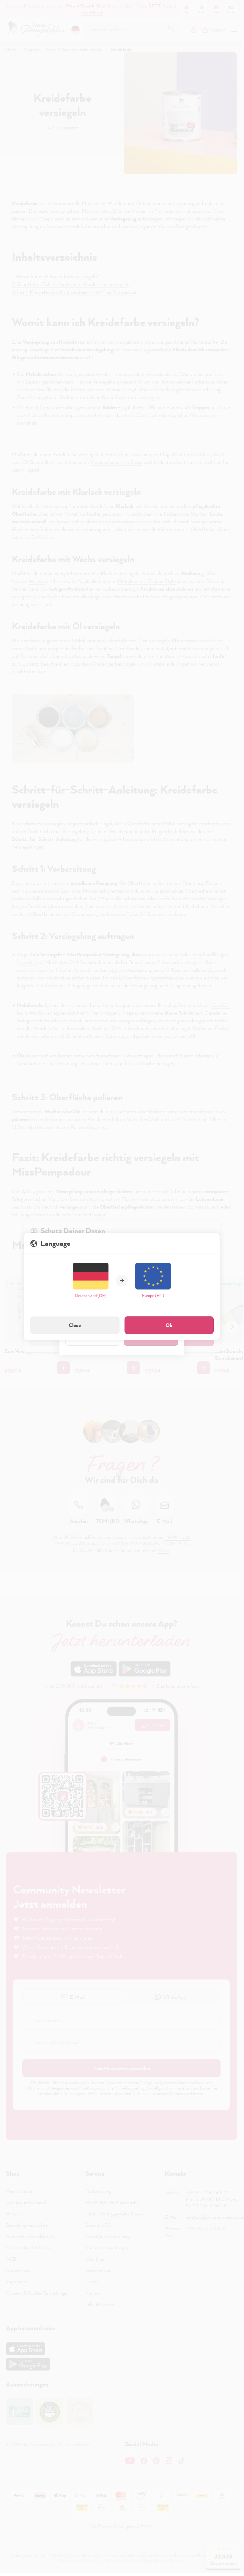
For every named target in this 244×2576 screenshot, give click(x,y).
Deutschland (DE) (91, 1295)
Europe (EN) (153, 1295)
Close (75, 1325)
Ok (169, 1325)
